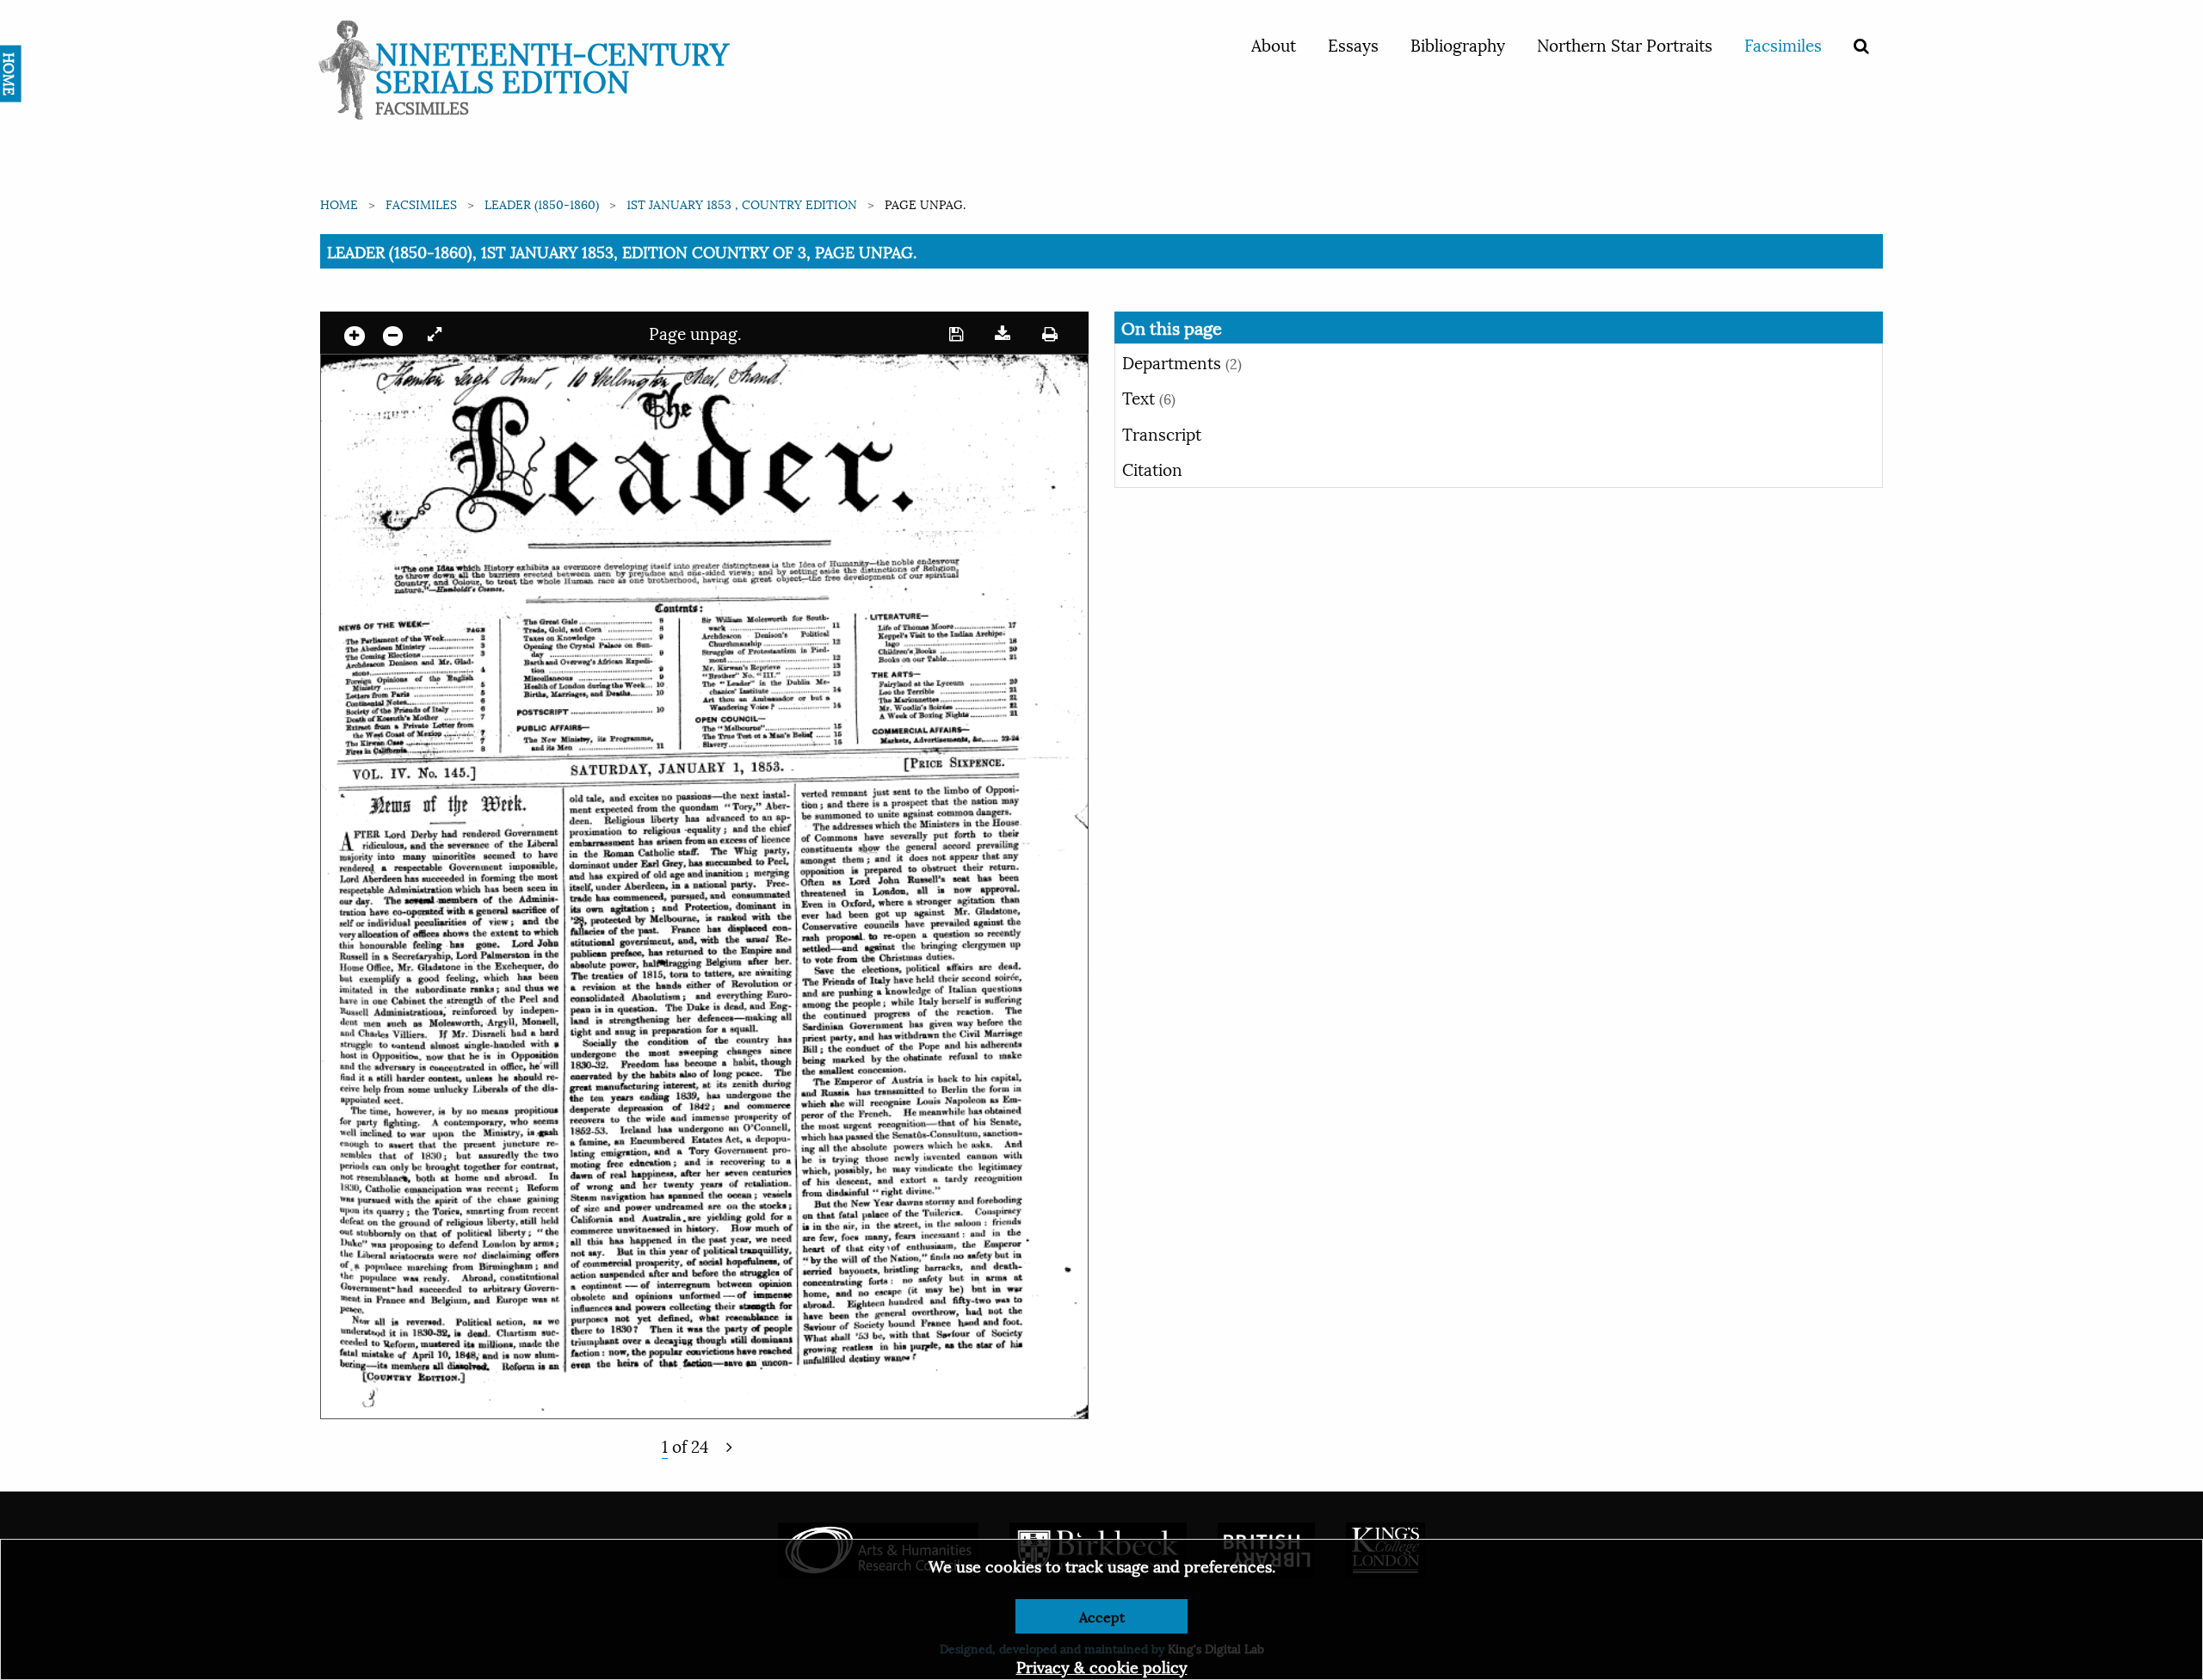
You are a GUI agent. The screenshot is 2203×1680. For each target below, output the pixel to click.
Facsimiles (1783, 44)
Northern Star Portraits (1625, 44)
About (1274, 44)
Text (1149, 397)
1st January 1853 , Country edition (742, 204)
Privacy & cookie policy (1102, 1666)
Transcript (1162, 433)
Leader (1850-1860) (542, 204)
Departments (1182, 361)
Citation (1152, 468)
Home (339, 204)
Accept (1102, 1616)
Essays (1353, 44)
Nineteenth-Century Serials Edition (552, 65)
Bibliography (1458, 44)
